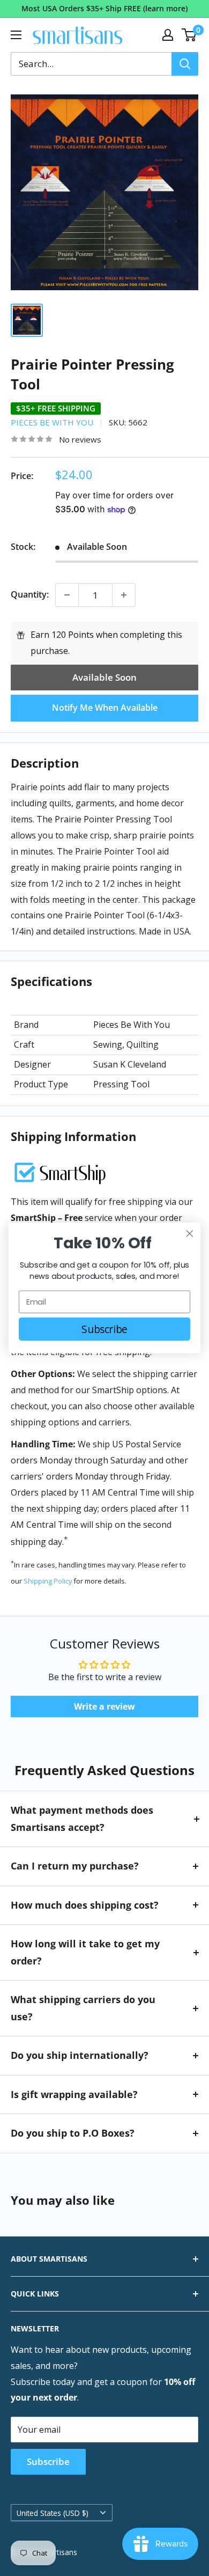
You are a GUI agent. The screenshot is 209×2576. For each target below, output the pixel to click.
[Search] (185, 64)
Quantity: (30, 594)
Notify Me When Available (105, 708)
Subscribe (48, 2461)
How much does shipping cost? (85, 1905)
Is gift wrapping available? (74, 2094)
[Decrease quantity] (67, 595)
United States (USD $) (53, 2513)
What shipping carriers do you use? (83, 2008)
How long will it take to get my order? (85, 1952)
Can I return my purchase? (75, 1866)
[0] (189, 35)
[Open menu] (16, 35)
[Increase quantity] (124, 595)
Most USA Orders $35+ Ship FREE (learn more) (104, 8)
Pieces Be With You (52, 422)
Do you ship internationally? (80, 2055)
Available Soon (104, 677)
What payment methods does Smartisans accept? (82, 1819)
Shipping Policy (48, 1581)
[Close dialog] (190, 1234)
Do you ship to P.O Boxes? (73, 2133)
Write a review (104, 1706)
